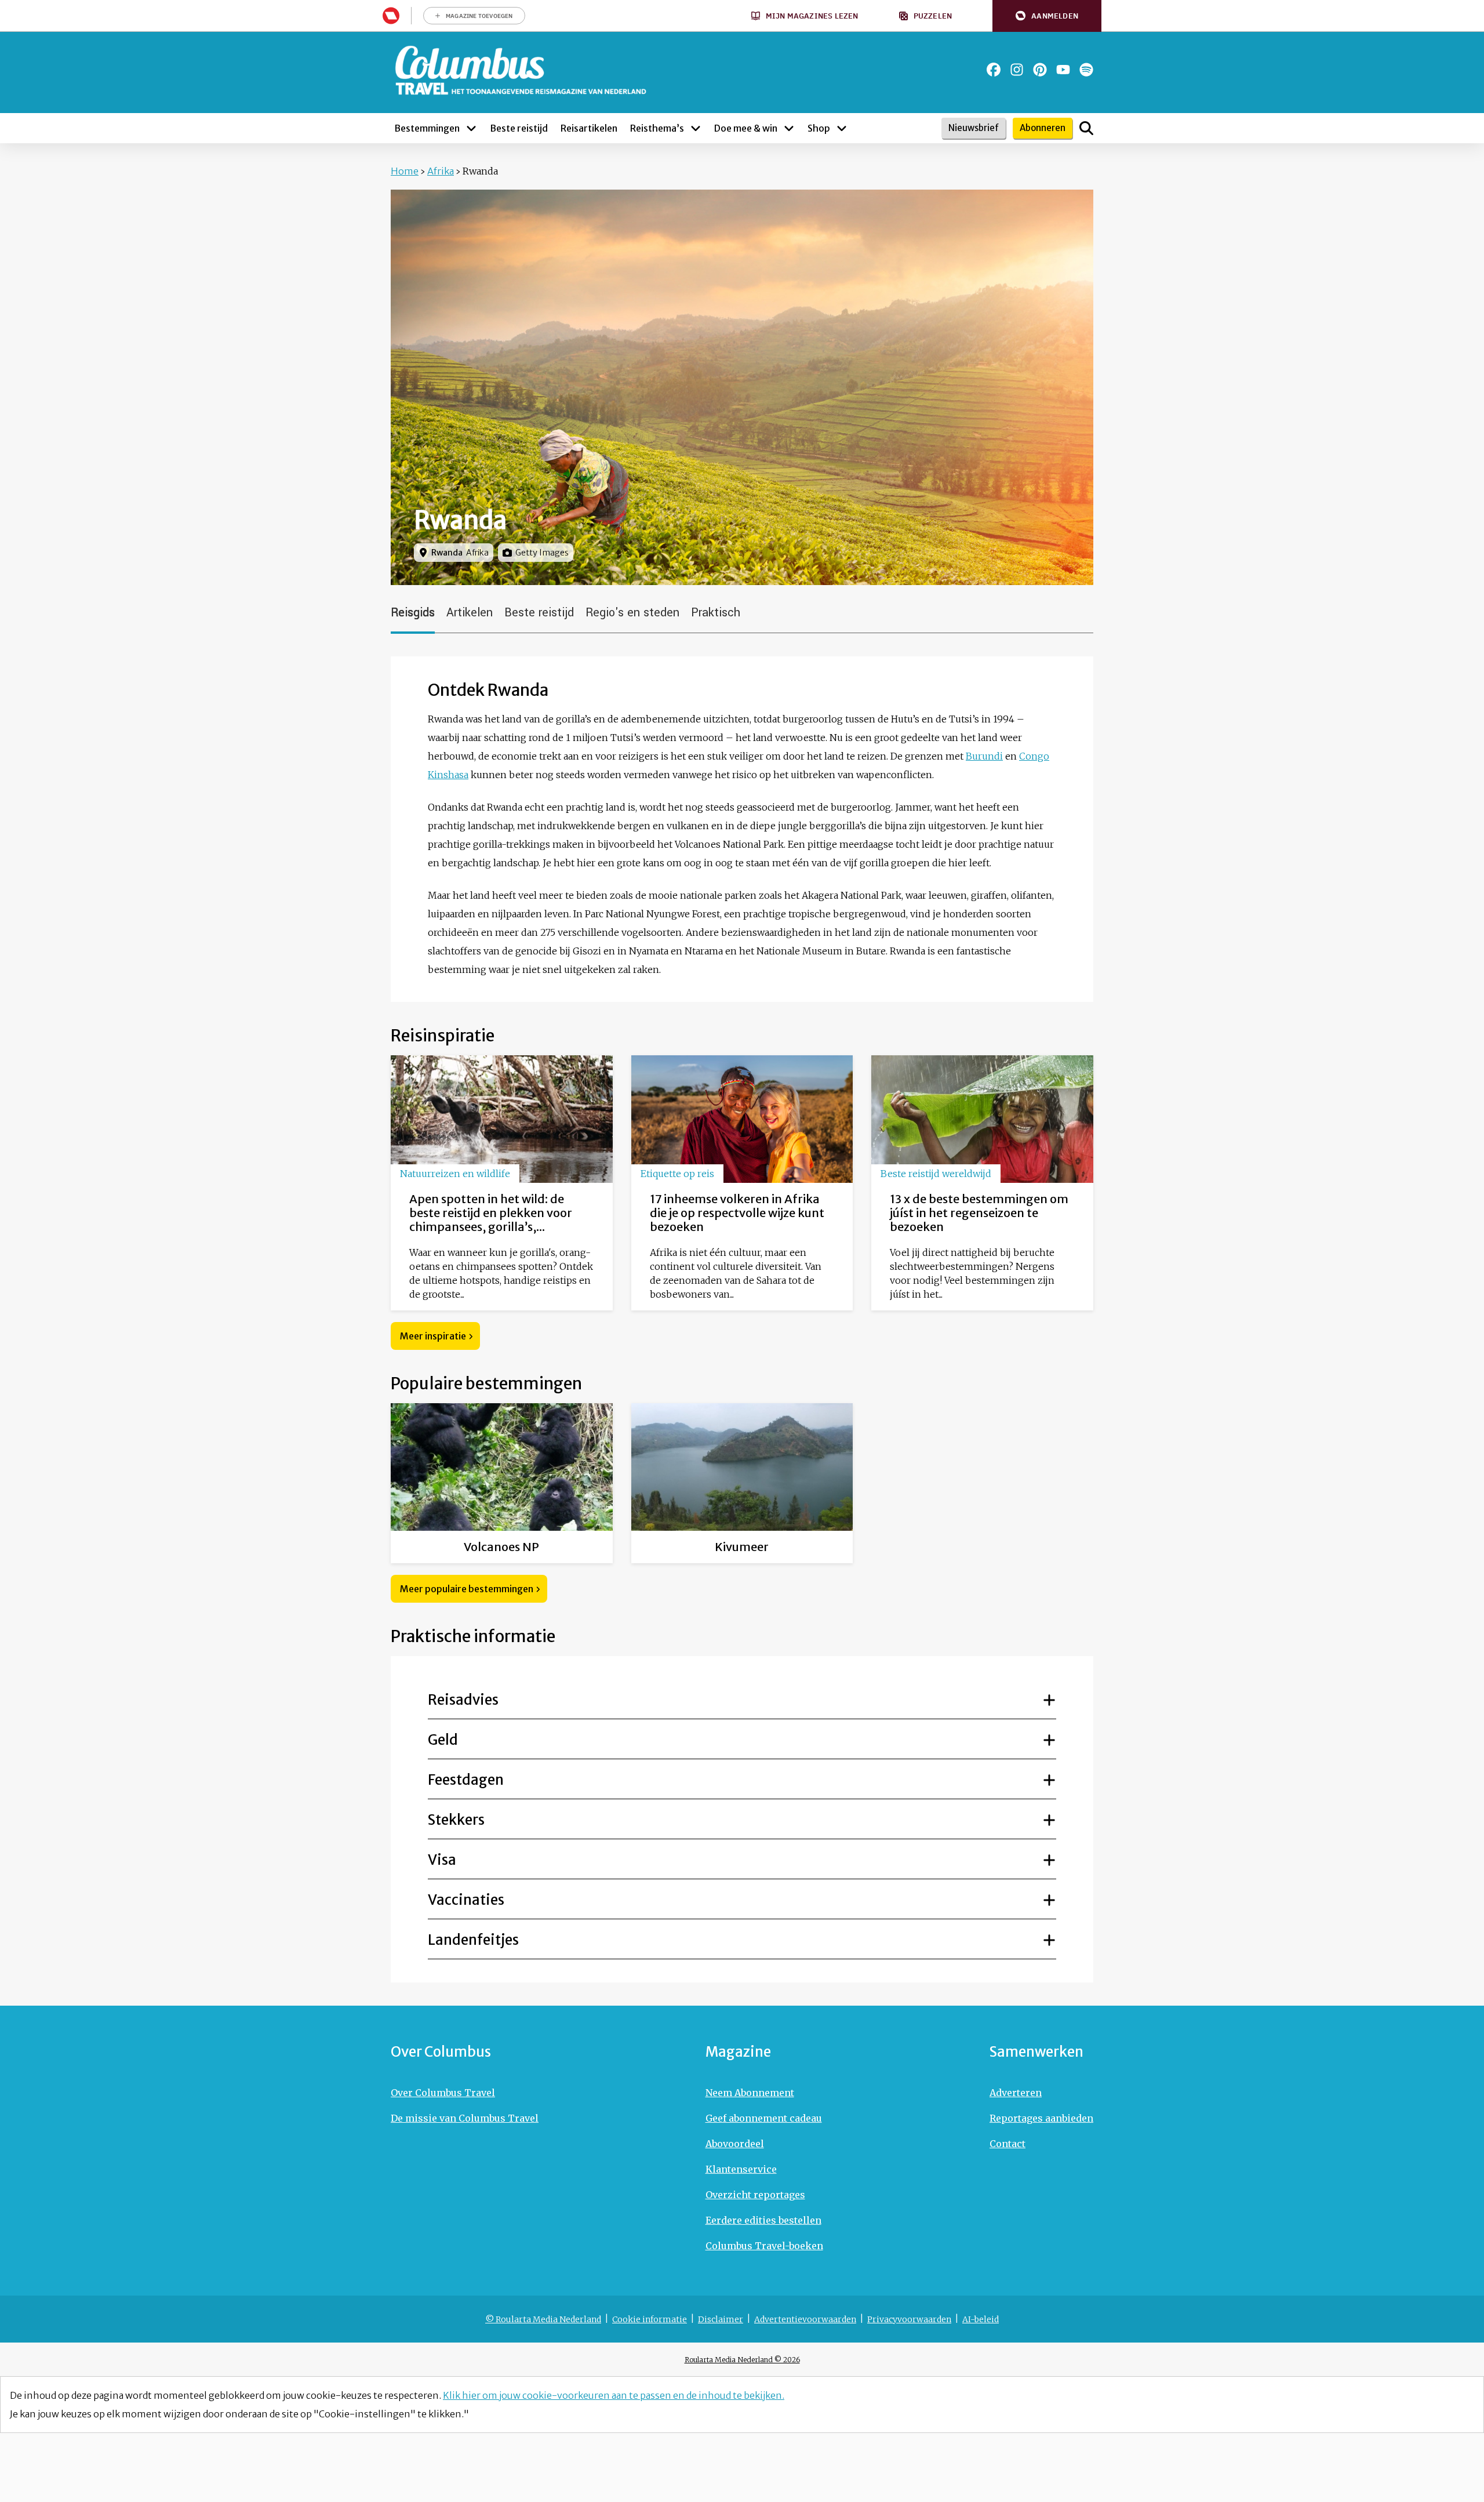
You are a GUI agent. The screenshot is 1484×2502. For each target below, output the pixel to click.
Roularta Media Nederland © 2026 (742, 2360)
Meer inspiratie (433, 1336)
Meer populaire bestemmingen (467, 1589)
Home (405, 171)
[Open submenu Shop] (842, 128)
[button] (1047, 16)
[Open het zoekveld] (1086, 128)
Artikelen (470, 613)
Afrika (441, 171)
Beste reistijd (539, 613)
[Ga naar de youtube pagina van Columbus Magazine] (1063, 70)
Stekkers (456, 1820)
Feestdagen (466, 1780)
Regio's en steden (632, 613)
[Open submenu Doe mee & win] (789, 128)
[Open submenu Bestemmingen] (471, 128)
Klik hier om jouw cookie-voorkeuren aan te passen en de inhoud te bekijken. (614, 2395)
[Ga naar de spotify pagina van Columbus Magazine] (1086, 70)
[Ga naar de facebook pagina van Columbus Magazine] (994, 70)
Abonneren (1043, 128)
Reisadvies (463, 1700)
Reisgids (413, 613)
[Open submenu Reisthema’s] (696, 128)
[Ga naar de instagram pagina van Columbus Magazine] (1017, 70)
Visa (442, 1860)
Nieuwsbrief (974, 128)
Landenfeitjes (473, 1940)
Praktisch (716, 613)
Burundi (984, 756)
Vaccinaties (466, 1900)
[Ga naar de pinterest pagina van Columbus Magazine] (1040, 70)
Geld (443, 1740)
